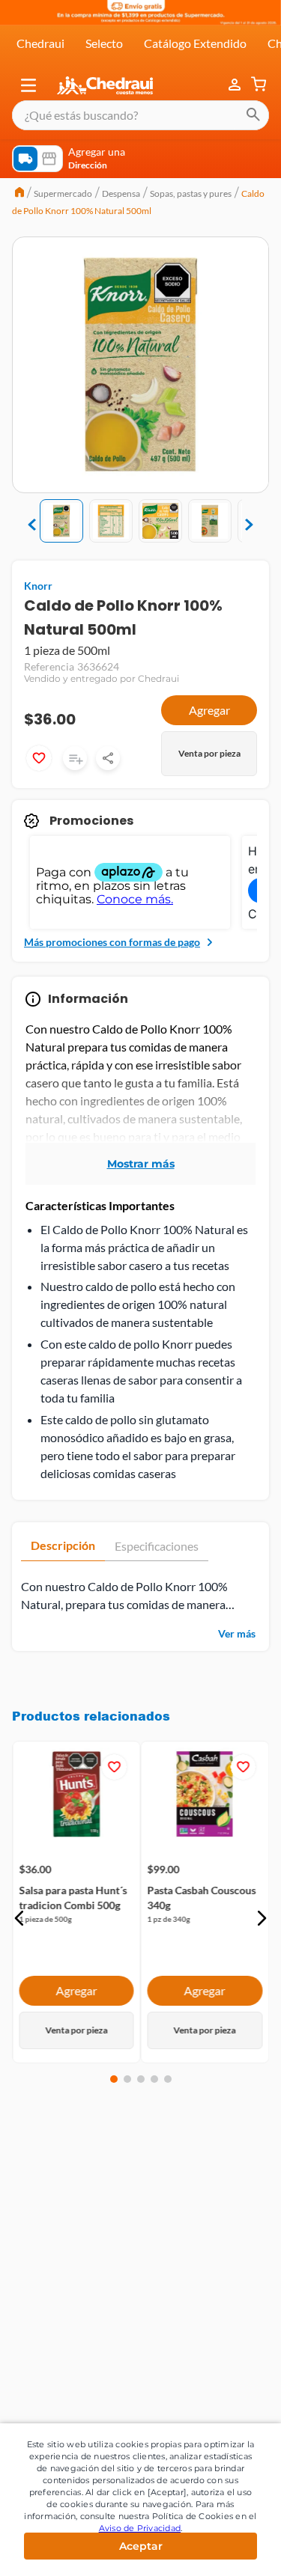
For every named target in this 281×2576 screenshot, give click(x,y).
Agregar (209, 710)
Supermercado (63, 193)
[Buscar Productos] (253, 115)
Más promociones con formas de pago (112, 942)
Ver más (237, 1633)
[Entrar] (236, 85)
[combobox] (140, 115)
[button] (28, 85)
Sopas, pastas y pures (191, 193)
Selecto (104, 43)
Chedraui (40, 43)
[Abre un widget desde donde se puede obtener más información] (220, 2550)
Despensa (121, 193)
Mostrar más (141, 1164)
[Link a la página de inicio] (19, 194)
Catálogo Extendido (195, 43)
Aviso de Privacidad (140, 2528)
